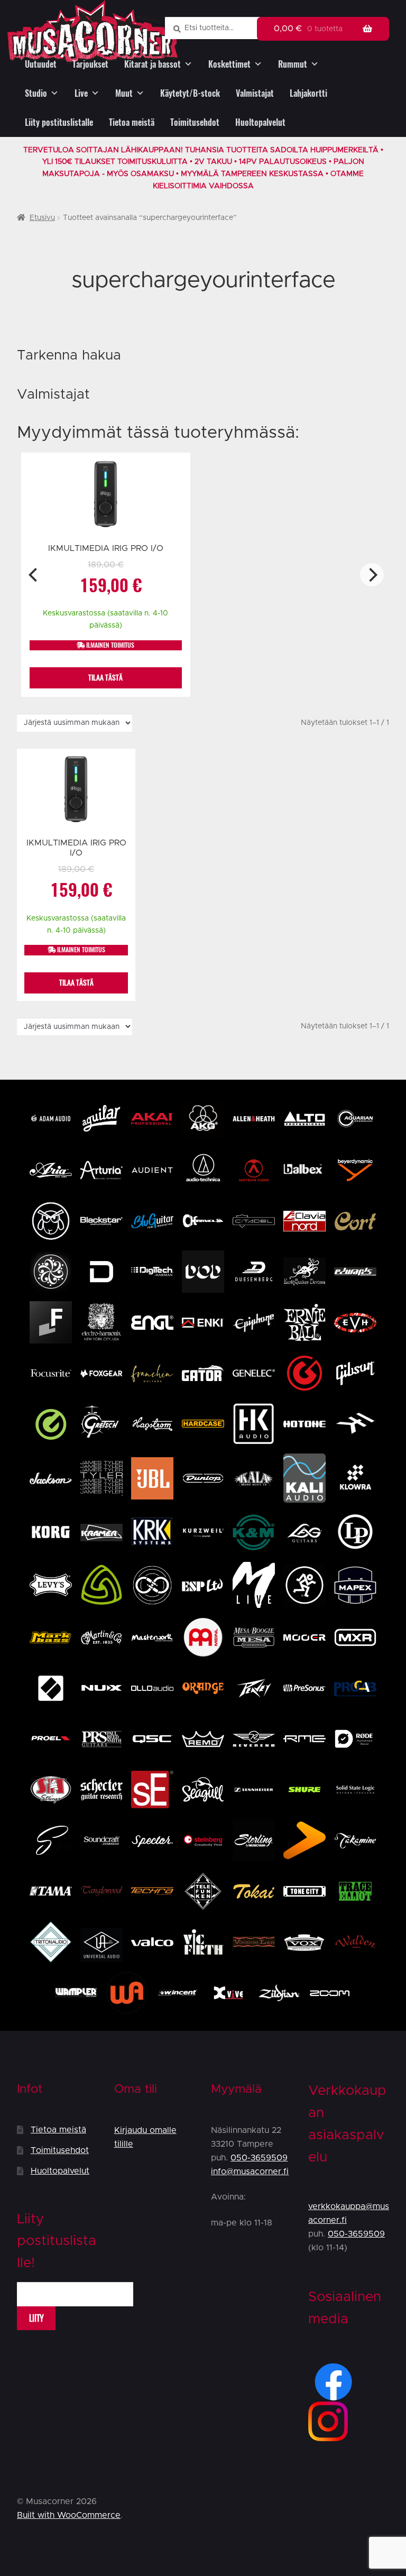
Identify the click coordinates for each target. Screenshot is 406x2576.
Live (81, 93)
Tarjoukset (90, 64)
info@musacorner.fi (250, 2172)
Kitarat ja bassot (153, 64)
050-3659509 (259, 2158)
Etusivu (42, 218)
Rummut (293, 64)
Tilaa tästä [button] (105, 678)
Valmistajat (255, 93)
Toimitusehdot (195, 122)
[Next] (372, 575)
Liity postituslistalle (59, 122)
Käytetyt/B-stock (190, 93)
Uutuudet (41, 64)
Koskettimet (229, 64)
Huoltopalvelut (260, 122)
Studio (36, 93)
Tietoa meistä (132, 122)
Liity (36, 2318)
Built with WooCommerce (69, 2515)
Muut (124, 93)
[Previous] (34, 575)
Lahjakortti (308, 93)
